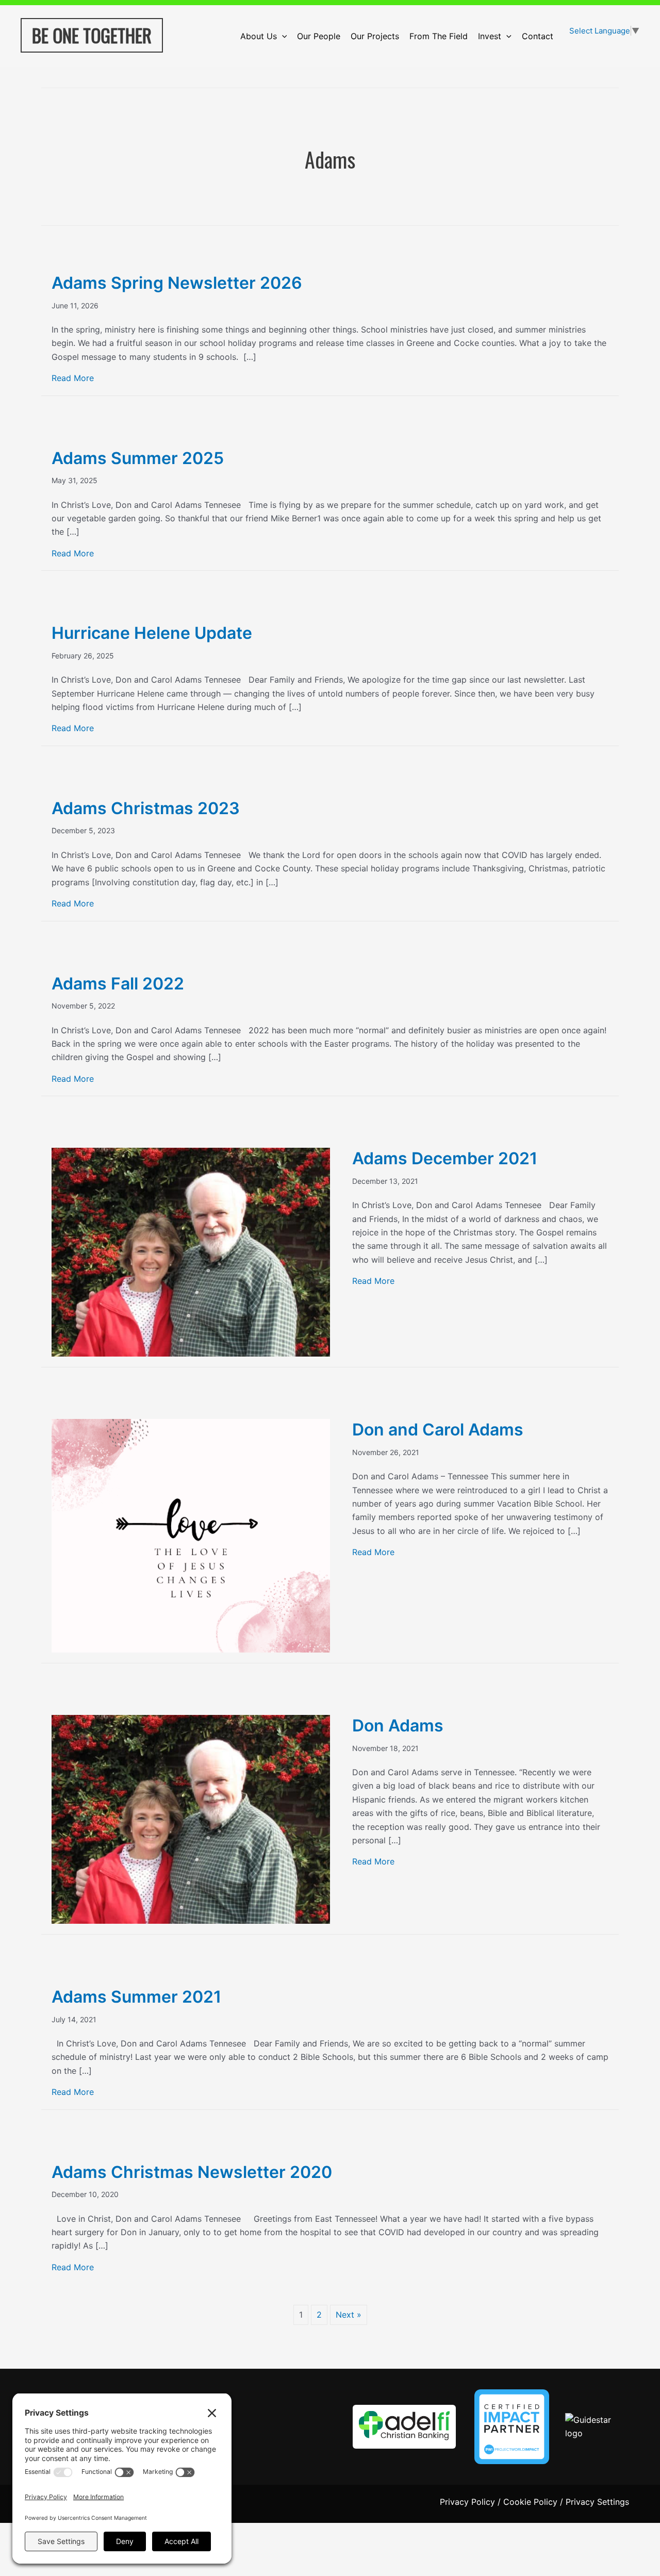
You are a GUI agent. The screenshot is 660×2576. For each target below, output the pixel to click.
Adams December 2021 (445, 1158)
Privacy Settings (597, 2502)
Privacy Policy (467, 2502)
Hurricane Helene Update (152, 633)
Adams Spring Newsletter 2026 (177, 283)
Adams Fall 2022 (118, 984)
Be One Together (92, 35)
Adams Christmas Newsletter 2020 (192, 2172)
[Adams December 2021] (191, 1251)
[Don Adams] (191, 1819)
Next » (349, 2315)
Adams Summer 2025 (138, 458)
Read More (73, 378)
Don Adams (398, 1725)
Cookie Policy (530, 2502)
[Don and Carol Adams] (191, 1535)
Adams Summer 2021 (136, 1997)
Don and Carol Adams (438, 1430)
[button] (282, 36)
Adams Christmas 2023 (146, 808)
